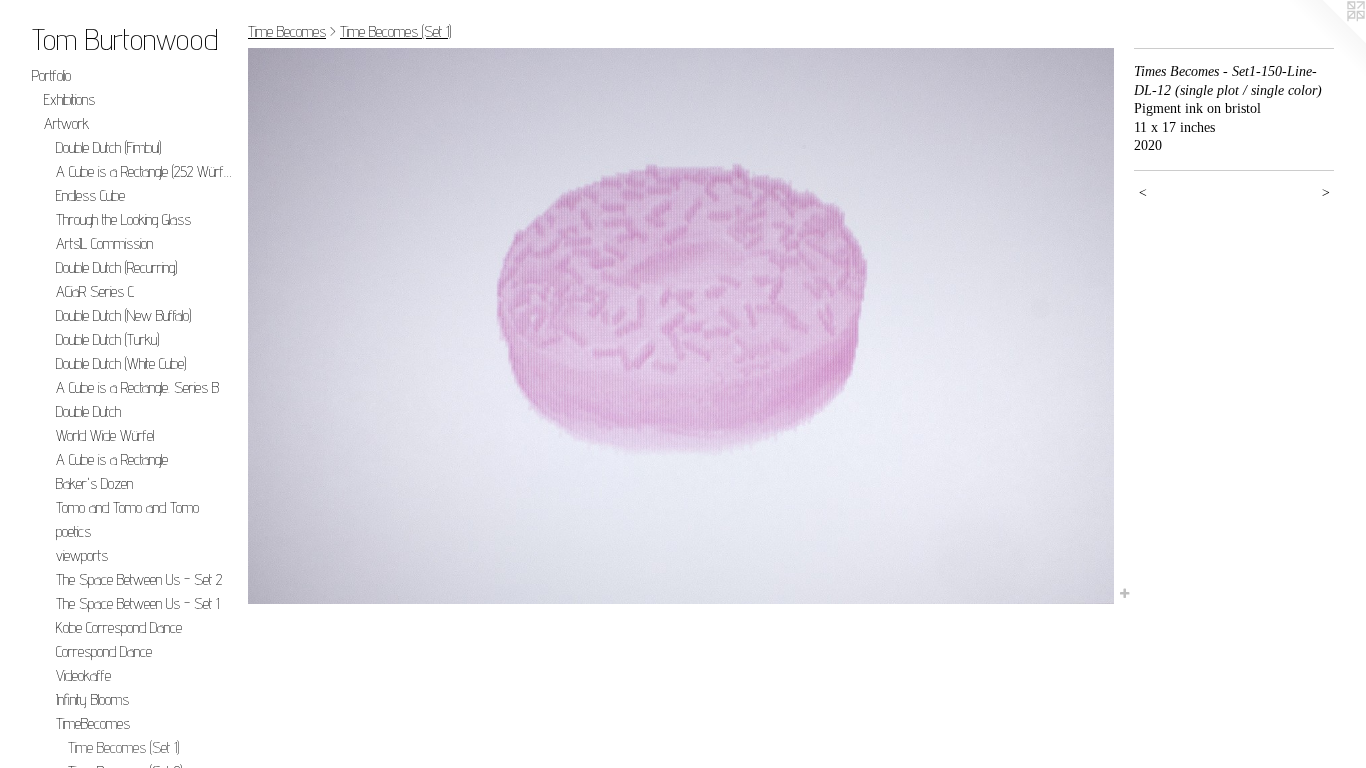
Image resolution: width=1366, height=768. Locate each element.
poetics (73, 531)
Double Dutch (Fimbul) (108, 147)
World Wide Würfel (105, 435)
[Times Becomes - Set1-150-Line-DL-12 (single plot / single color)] (681, 326)
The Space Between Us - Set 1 (137, 603)
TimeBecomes (93, 723)
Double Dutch (88, 411)
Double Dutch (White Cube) (121, 363)
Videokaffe (83, 675)
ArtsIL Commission (104, 243)
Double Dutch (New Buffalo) (123, 315)
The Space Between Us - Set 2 (139, 579)
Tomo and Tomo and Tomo (127, 507)
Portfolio (51, 75)
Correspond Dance (104, 651)
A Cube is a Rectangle (112, 459)
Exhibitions (69, 99)
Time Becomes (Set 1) (123, 747)
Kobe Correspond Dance (119, 627)
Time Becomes (287, 31)
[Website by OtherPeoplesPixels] (1326, 40)
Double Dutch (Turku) (107, 339)
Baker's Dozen (94, 483)
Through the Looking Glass (123, 219)
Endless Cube (90, 195)
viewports (82, 555)
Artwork (66, 123)
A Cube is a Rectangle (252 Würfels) (144, 171)
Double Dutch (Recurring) (116, 267)
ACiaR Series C (95, 291)
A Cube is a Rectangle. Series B (137, 387)
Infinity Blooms (92, 699)
